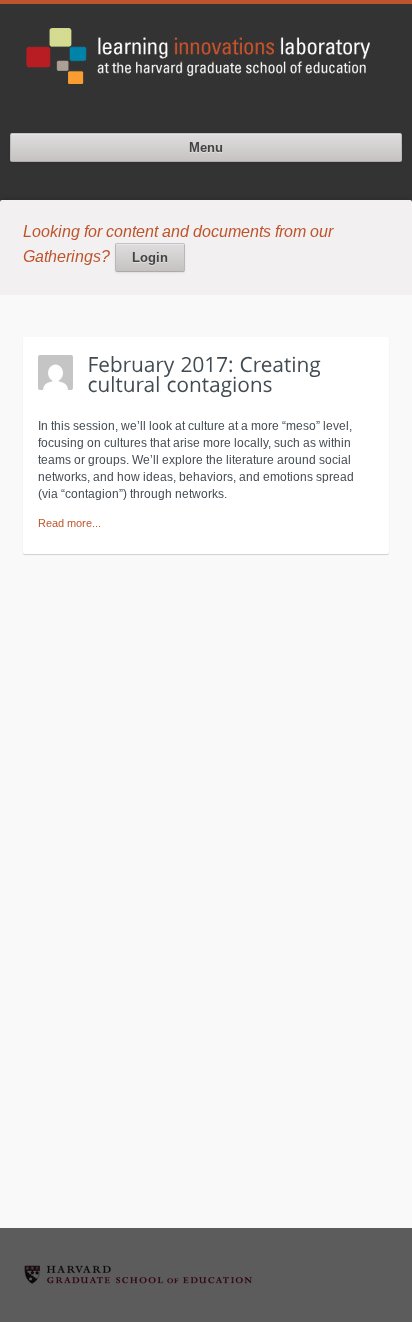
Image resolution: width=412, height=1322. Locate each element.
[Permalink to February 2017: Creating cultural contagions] (207, 374)
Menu (206, 147)
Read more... (69, 523)
